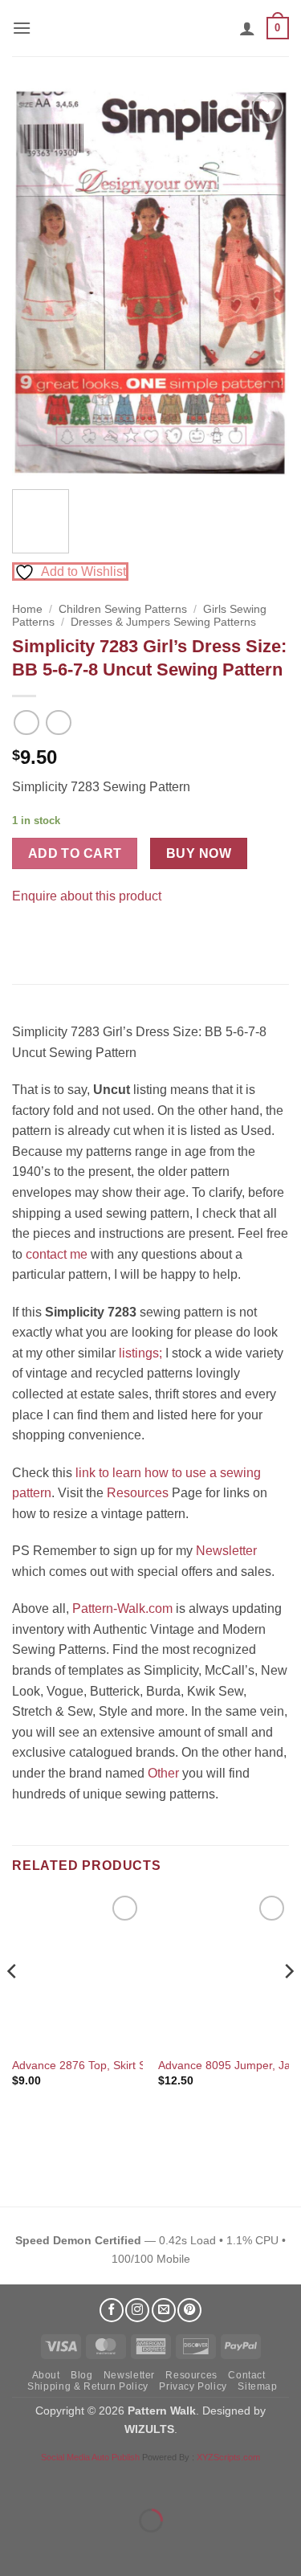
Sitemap (257, 2386)
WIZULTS (149, 2429)
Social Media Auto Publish (90, 2457)
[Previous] (38, 283)
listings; (140, 1353)
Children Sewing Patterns (123, 609)
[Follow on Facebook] (112, 2310)
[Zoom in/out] (16, 2481)
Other (163, 1773)
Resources (138, 1493)
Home (27, 609)
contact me (57, 1254)
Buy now (199, 853)
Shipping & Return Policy (88, 2386)
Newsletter (226, 1551)
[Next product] (26, 723)
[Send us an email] (164, 2310)
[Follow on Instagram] (137, 2310)
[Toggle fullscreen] (63, 2481)
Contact (246, 2375)
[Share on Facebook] (27, 936)
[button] (22, 28)
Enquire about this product (87, 896)
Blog (81, 2375)
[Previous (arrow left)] (16, 2548)
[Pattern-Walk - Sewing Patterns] (151, 28)
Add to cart (75, 853)
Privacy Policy (193, 2386)
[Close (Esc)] (157, 2481)
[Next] (263, 283)
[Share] (110, 2481)
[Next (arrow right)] (63, 2548)
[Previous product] (58, 723)
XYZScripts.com (228, 2457)
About (46, 2375)
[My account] (247, 28)
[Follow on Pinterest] (189, 2310)
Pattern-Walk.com (122, 1608)
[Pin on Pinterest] (56, 936)
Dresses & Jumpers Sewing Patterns (163, 622)
